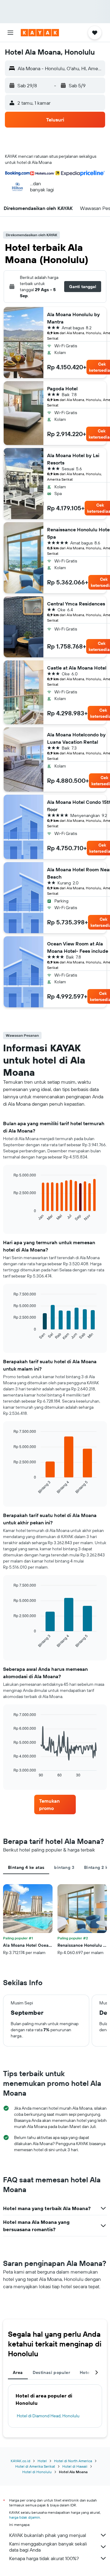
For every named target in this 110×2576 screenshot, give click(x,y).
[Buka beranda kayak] (40, 33)
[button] (10, 33)
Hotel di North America (73, 2461)
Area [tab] (18, 2372)
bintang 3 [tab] (64, 1867)
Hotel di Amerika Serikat (35, 2466)
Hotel (42, 2461)
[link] (55, 1805)
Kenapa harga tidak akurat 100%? (44, 2558)
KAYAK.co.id (20, 2461)
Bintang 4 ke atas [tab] (26, 1867)
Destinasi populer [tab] (51, 2372)
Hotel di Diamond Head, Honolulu (48, 2416)
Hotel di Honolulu (37, 2472)
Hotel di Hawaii (75, 2466)
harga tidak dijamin (25, 2517)
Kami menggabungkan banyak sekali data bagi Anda (48, 2547)
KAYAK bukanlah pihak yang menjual (48, 2535)
